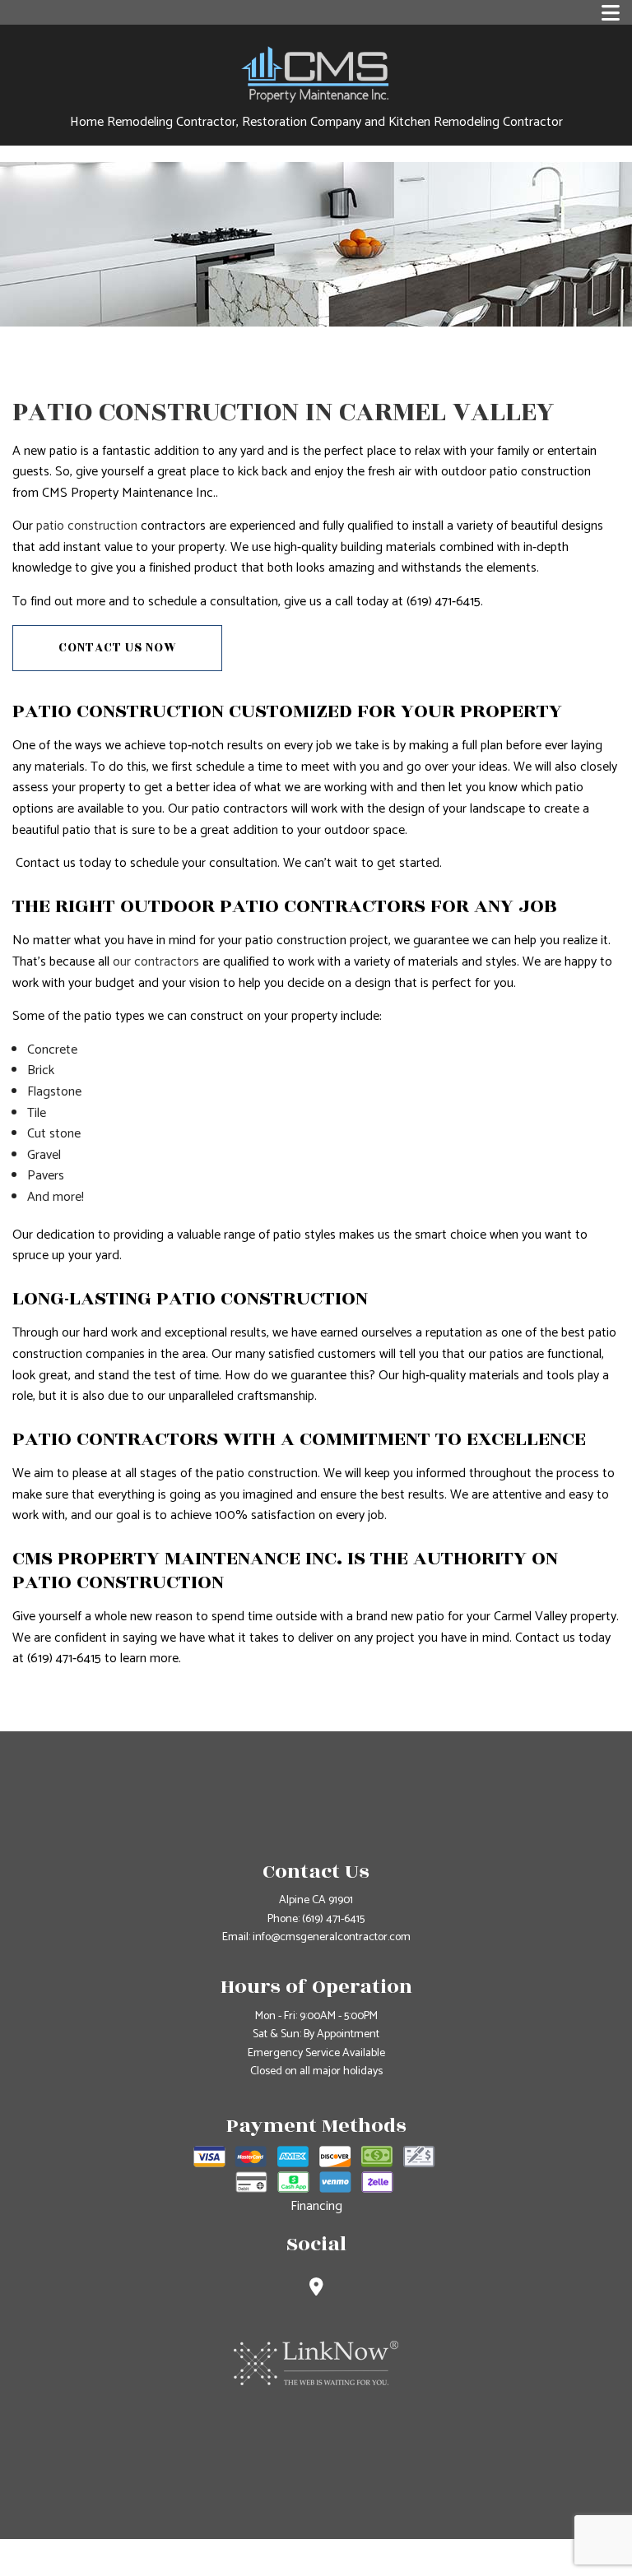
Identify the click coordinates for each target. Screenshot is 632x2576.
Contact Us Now (118, 648)
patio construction (87, 526)
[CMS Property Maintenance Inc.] (316, 73)
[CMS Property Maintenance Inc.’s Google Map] (316, 2289)
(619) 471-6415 (333, 1919)
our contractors (156, 962)
